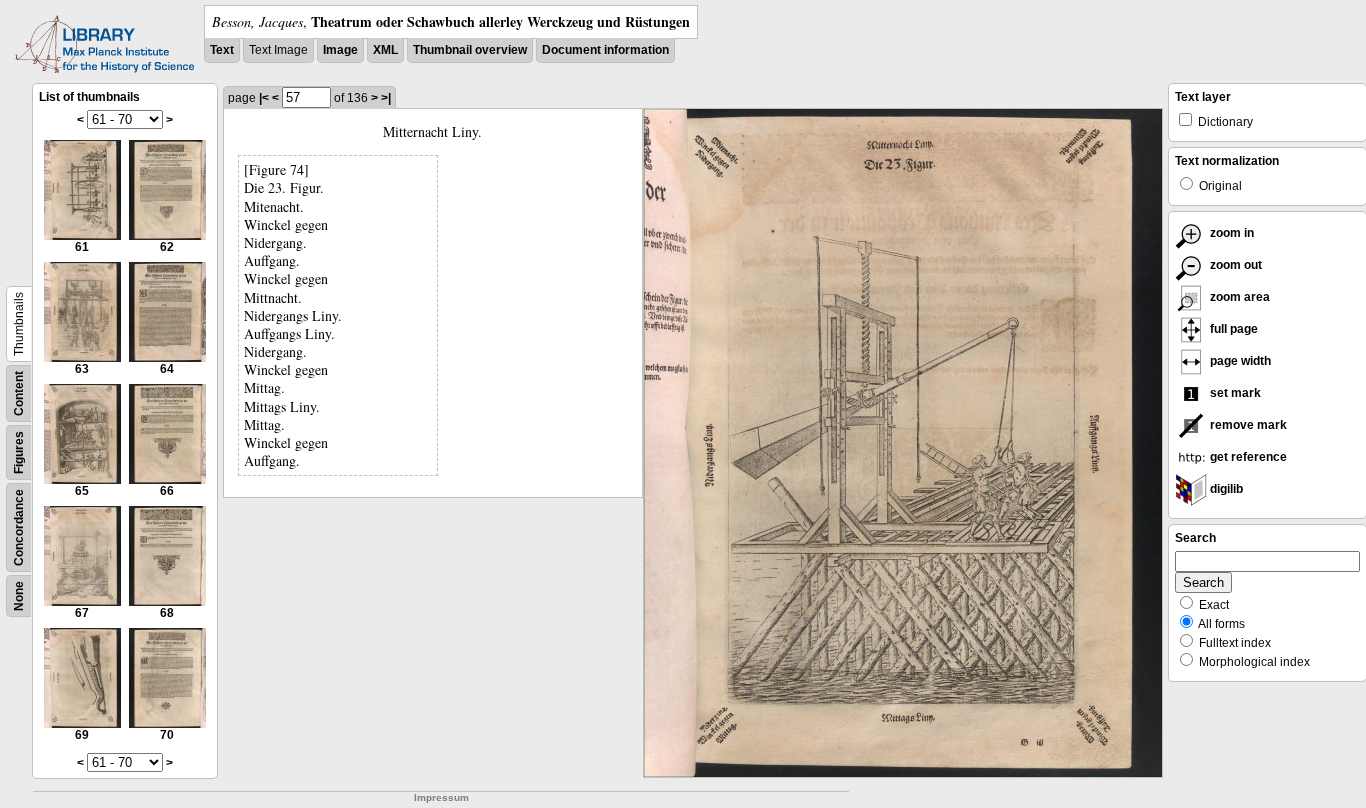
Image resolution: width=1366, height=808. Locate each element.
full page (1232, 329)
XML (385, 50)
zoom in (1230, 233)
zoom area (1238, 297)
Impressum (441, 797)
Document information (605, 50)
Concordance (19, 527)
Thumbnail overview (470, 50)
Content (19, 393)
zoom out (1234, 265)
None (19, 596)
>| (386, 98)
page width (1239, 361)
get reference (1247, 457)
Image (340, 50)
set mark (1234, 393)
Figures (19, 452)
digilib (1225, 489)
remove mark (1247, 425)
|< (264, 98)
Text (222, 50)
